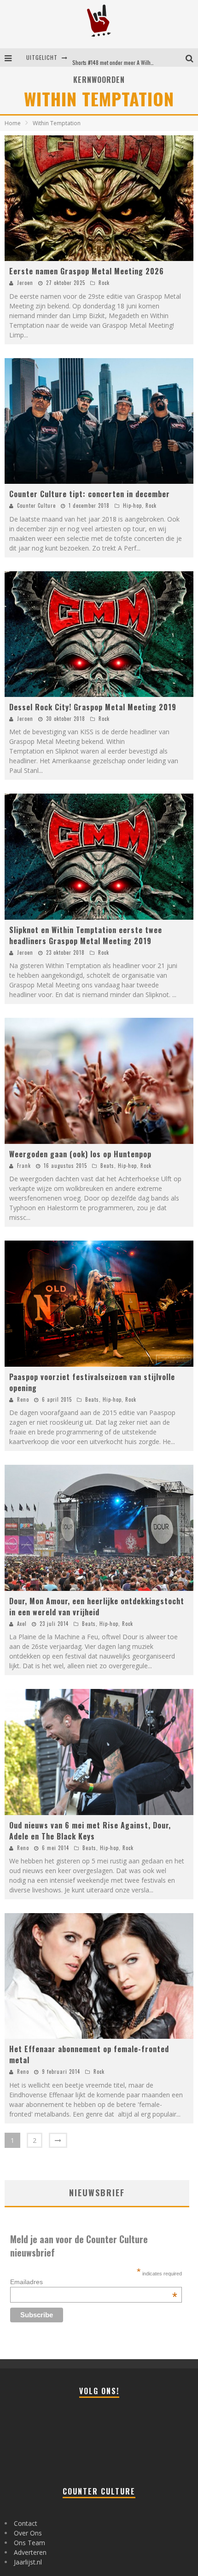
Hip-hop (132, 505)
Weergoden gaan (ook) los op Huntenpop (80, 1154)
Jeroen (25, 283)
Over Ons (28, 2533)
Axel (22, 1624)
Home (13, 123)
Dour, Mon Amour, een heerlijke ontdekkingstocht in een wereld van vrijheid (97, 1607)
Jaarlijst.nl (28, 2562)
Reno (23, 1399)
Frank (24, 1166)
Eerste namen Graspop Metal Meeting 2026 (87, 271)
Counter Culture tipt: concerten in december (90, 494)
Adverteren (30, 2552)
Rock (104, 283)
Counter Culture (36, 505)
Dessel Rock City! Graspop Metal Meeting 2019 (93, 707)
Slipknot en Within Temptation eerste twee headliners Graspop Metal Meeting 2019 (86, 935)
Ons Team (29, 2543)
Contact (26, 2523)
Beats (107, 1166)
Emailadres (94, 2282)
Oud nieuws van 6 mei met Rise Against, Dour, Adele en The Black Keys (90, 1831)
